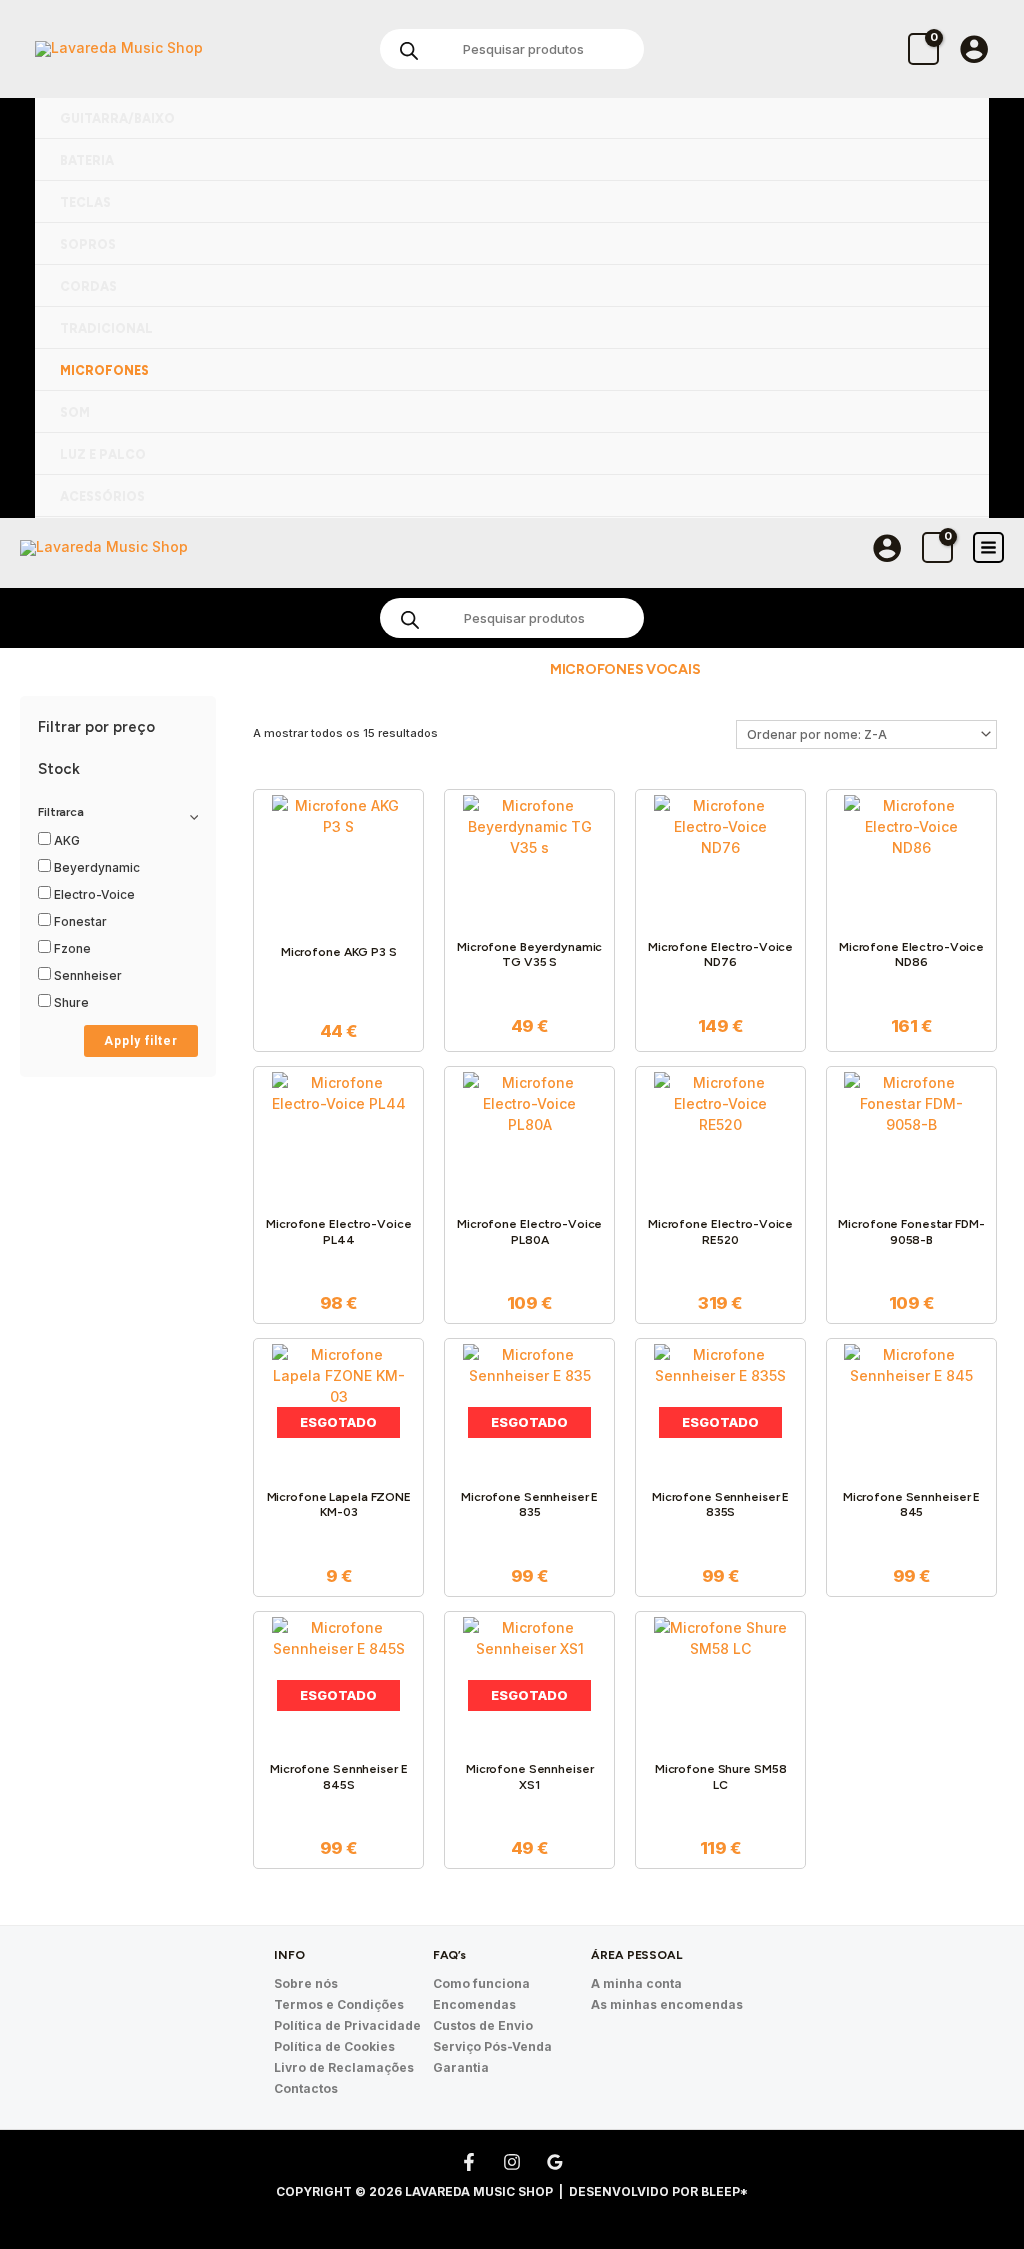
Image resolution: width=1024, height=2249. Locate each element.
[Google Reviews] (555, 2162)
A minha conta (636, 1983)
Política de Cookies (334, 2046)
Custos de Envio (483, 2025)
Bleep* (724, 2191)
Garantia (461, 2067)
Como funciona (481, 1983)
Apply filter (141, 1041)
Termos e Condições (339, 2004)
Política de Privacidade (347, 2025)
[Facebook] (469, 2162)
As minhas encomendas (667, 2004)
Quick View (338, 911)
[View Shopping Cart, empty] (923, 48)
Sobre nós (306, 1983)
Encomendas (474, 2004)
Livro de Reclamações (344, 2067)
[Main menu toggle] (988, 547)
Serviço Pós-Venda (492, 2046)
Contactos (306, 2088)
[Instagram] (512, 2162)
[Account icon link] (974, 49)
